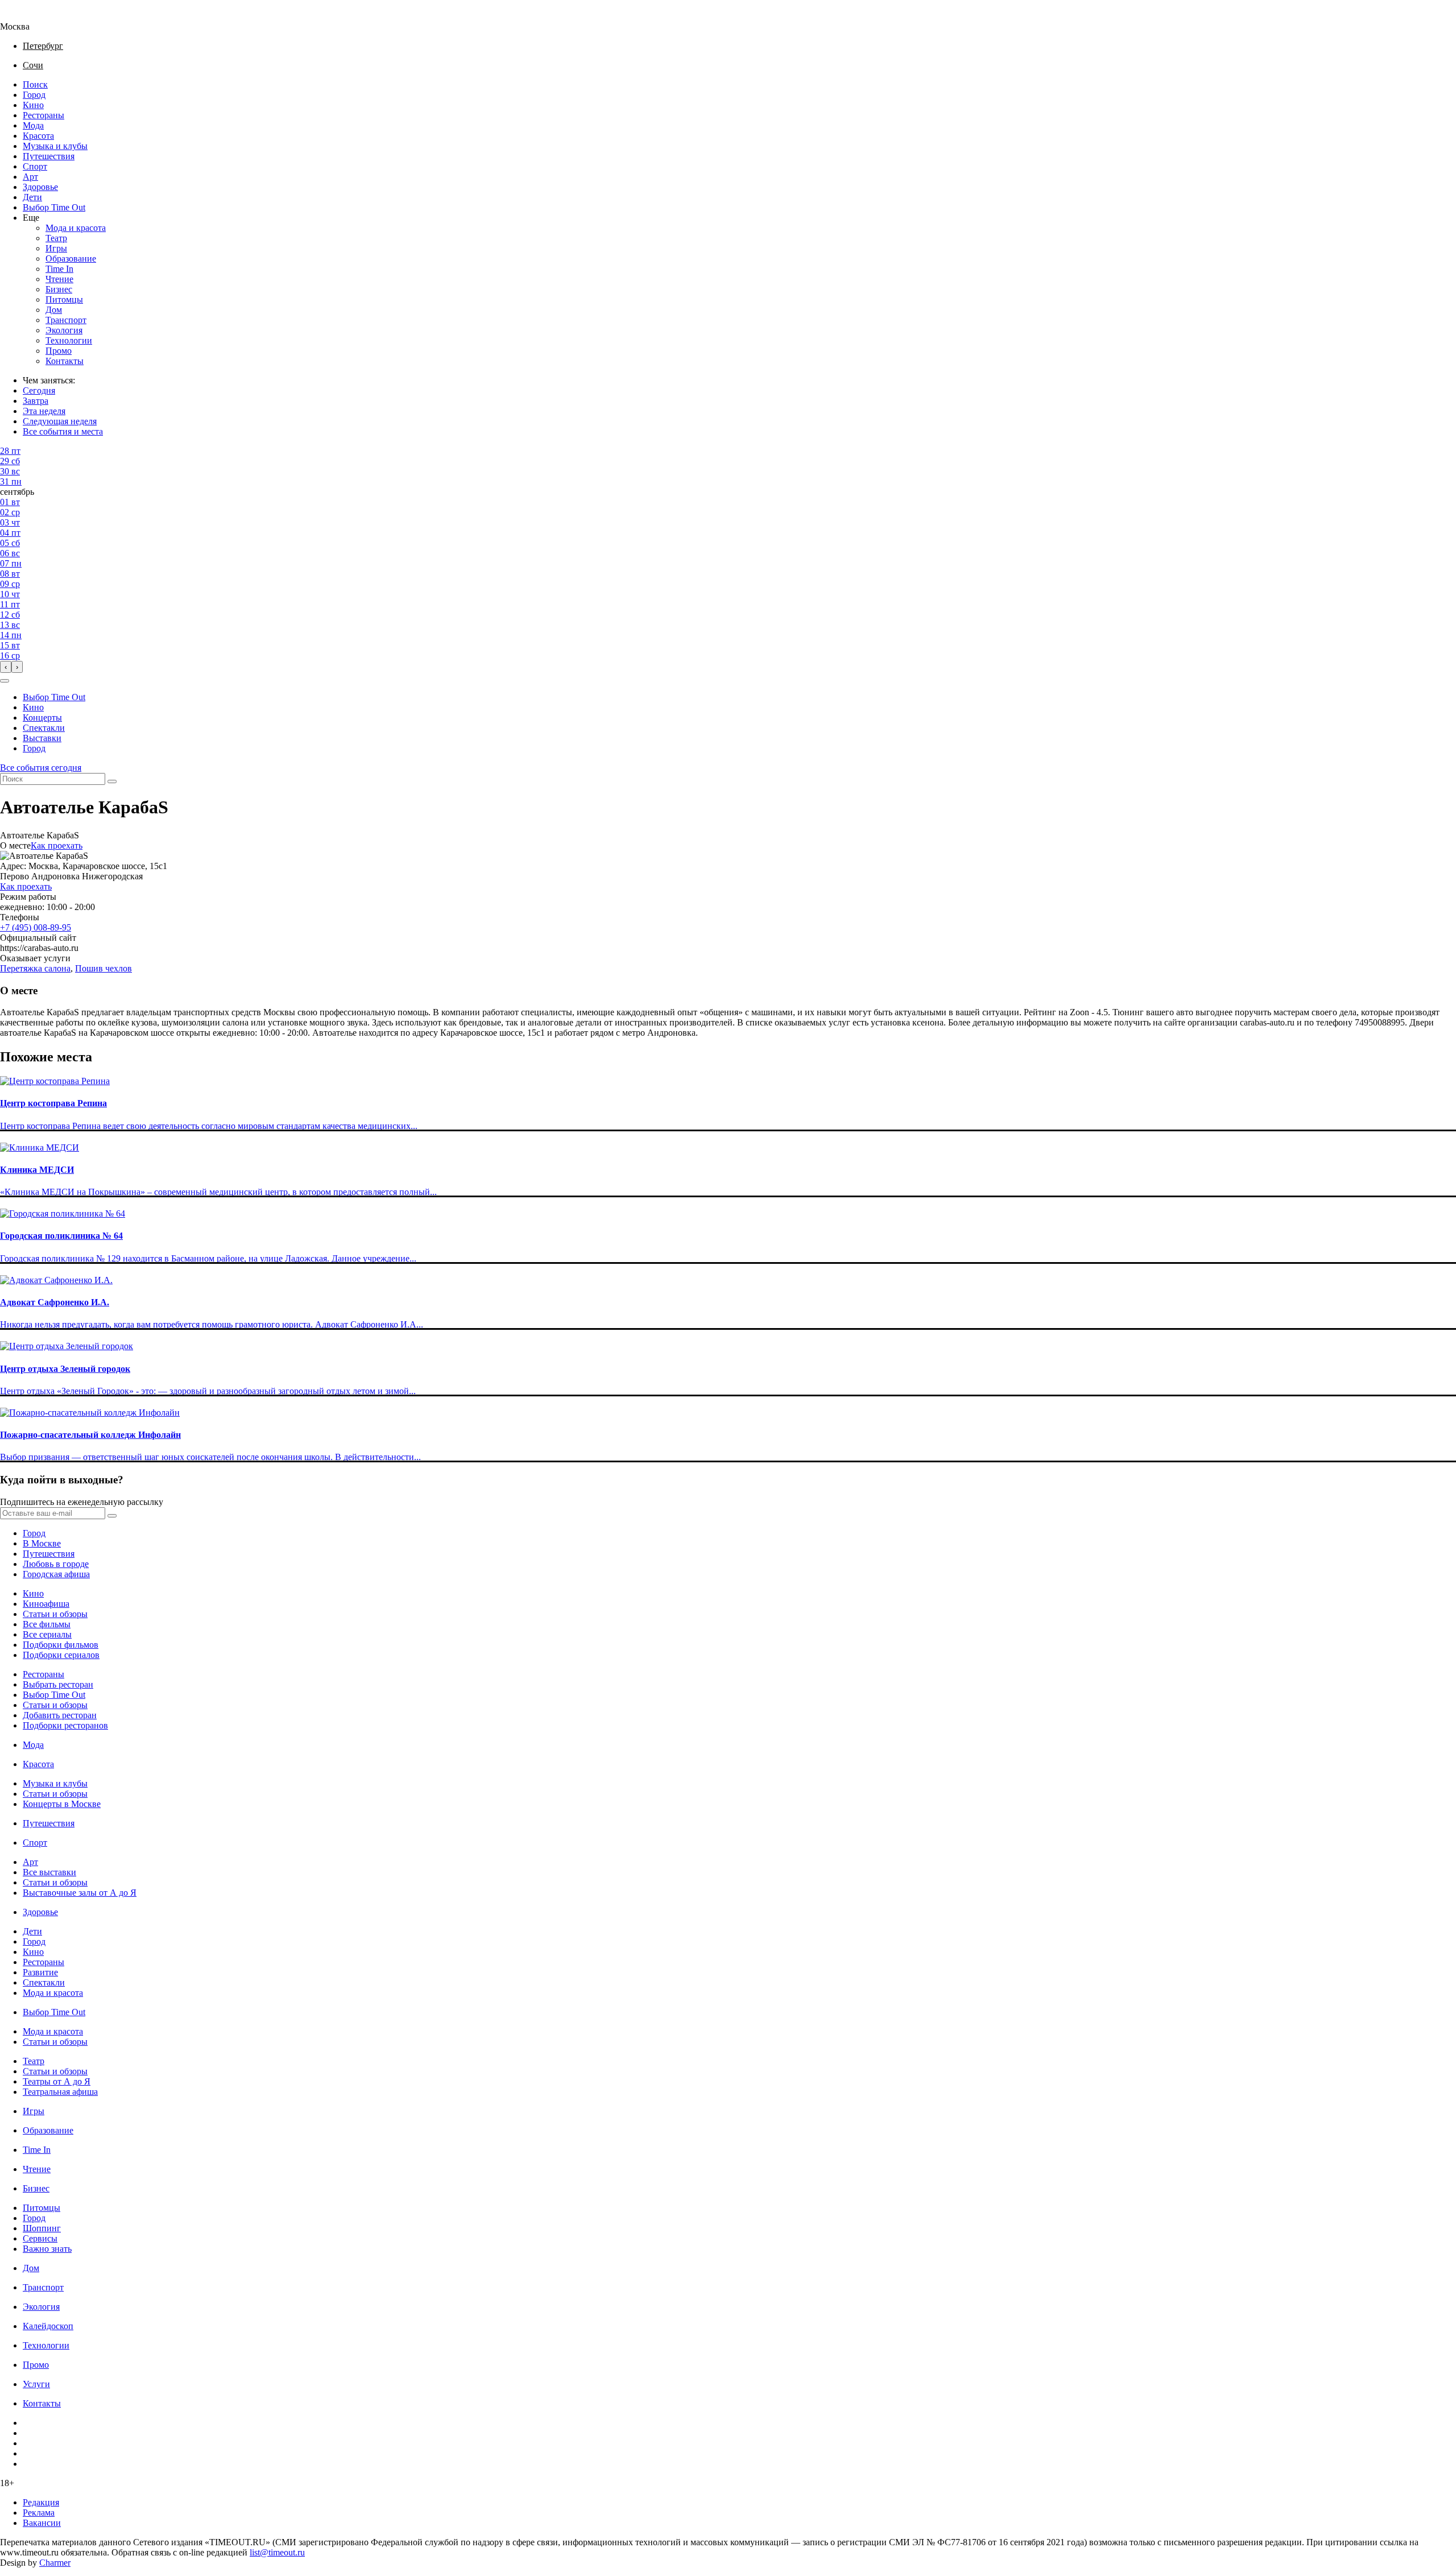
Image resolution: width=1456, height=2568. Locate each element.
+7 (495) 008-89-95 (36, 927)
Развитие (40, 1972)
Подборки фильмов (61, 1645)
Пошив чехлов (104, 968)
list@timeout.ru (277, 2552)
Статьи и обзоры (55, 1614)
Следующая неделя (60, 421)
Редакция (41, 2502)
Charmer (55, 2563)
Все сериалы (47, 1634)
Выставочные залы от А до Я (80, 1893)
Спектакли (44, 728)
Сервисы (40, 2238)
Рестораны (44, 115)
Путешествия (49, 156)
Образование (71, 259)
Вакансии (42, 2523)
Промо (59, 351)
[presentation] (6, 667)
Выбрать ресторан (58, 1684)
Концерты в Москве (62, 1804)
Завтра (36, 401)
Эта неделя (44, 411)
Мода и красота (76, 228)
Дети (32, 197)
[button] (5, 681)
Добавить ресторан (60, 1715)
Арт (30, 177)
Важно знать (47, 2249)
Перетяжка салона (35, 968)
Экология (64, 330)
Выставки (42, 738)
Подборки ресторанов (65, 1725)
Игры (56, 248)
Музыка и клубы (55, 146)
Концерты (42, 718)
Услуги (36, 2384)
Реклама (39, 2513)
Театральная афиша (60, 2092)
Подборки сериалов (61, 1655)
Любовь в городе (56, 1564)
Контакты (65, 361)
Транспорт (66, 320)
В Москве (42, 1543)
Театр (56, 238)
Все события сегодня (41, 768)
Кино (33, 105)
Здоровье (40, 187)
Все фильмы (47, 1624)
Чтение (59, 279)
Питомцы (64, 299)
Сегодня (39, 390)
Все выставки (49, 1872)
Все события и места (63, 431)
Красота (38, 136)
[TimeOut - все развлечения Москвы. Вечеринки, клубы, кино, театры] (25, 16)
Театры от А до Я (57, 2081)
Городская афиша (56, 1574)
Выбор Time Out (54, 207)
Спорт (35, 166)
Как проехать (57, 845)
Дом (54, 310)
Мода (33, 125)
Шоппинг (42, 2228)
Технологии (69, 340)
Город (34, 95)
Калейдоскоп (48, 2326)
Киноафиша (46, 1604)
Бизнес (59, 289)
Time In (59, 269)
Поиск (35, 84)
